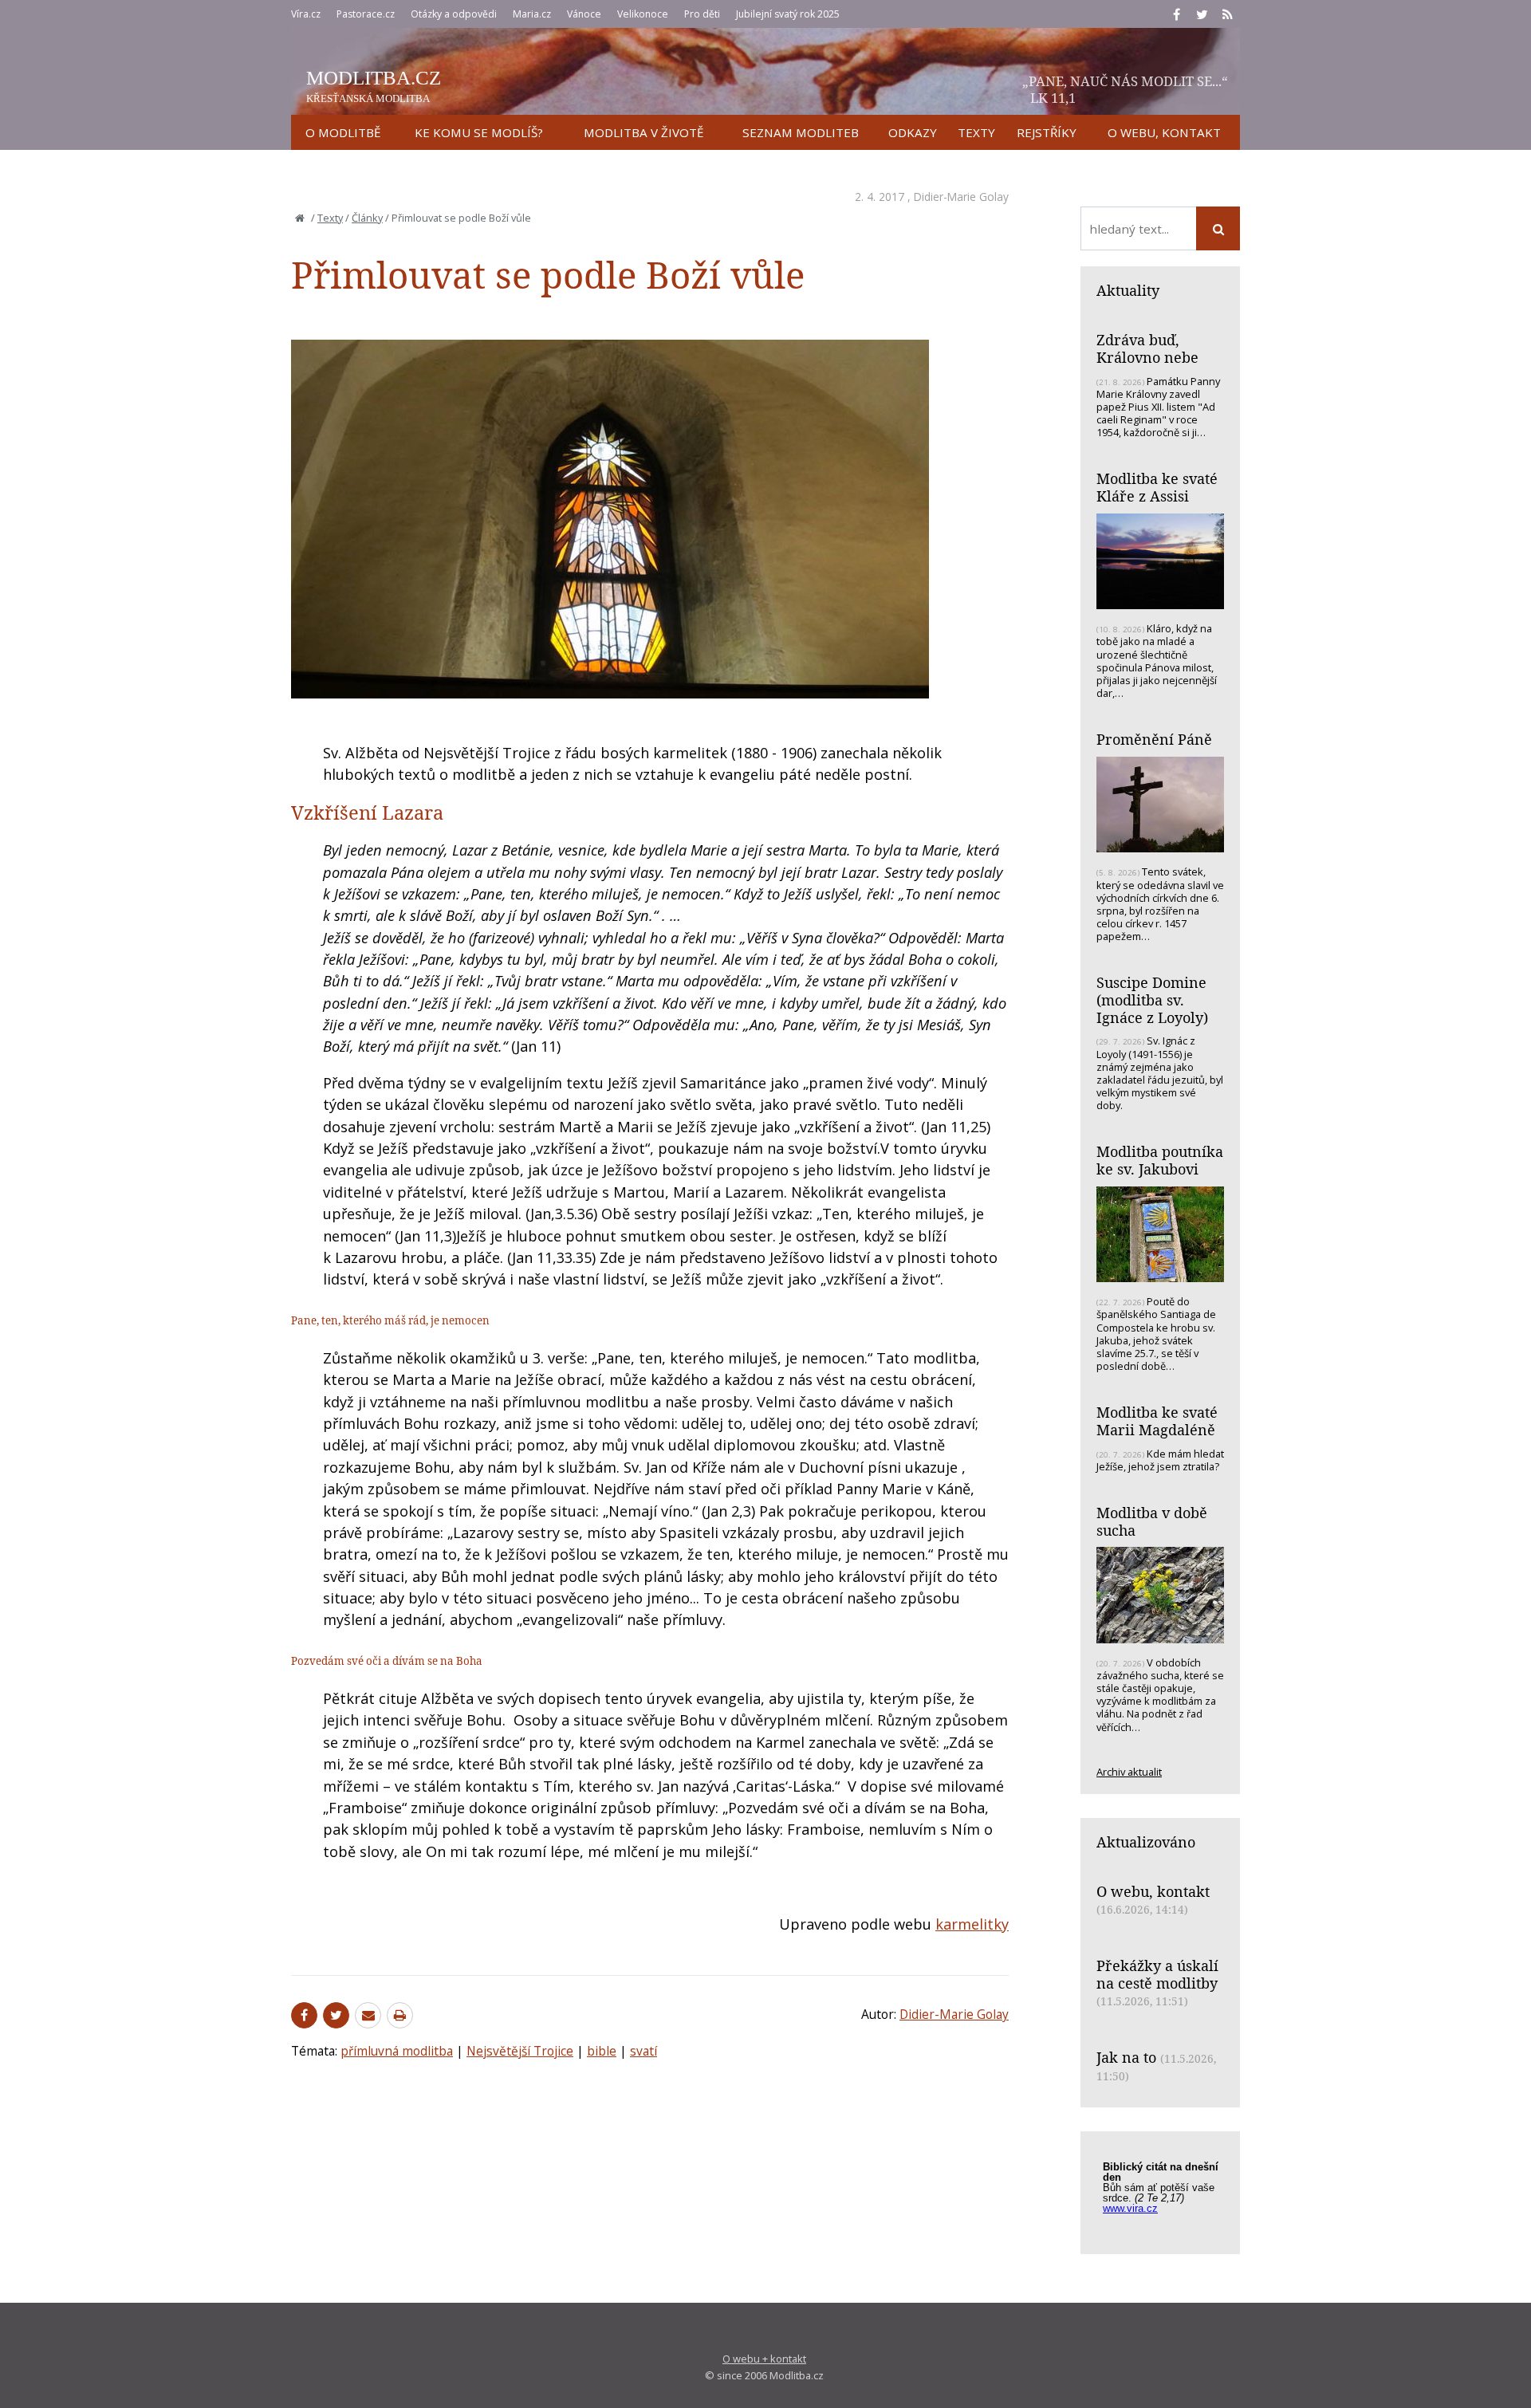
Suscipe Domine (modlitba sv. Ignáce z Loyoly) (1152, 999)
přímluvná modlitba (397, 2051)
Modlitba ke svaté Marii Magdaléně (1157, 1421)
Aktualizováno (1146, 1842)
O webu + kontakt (764, 2359)
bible (602, 2051)
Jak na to (1126, 2057)
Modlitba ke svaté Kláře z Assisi (1157, 487)
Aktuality (1128, 290)
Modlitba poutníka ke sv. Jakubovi (1160, 1160)
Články (367, 218)
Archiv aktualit (1129, 1772)
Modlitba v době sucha (1152, 1521)
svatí (643, 2051)
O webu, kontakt (1153, 1891)
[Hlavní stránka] (300, 218)
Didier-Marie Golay (961, 197)
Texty (330, 218)
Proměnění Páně (1154, 739)
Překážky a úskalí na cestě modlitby (1157, 1974)
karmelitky (972, 1924)
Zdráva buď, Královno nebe (1147, 348)
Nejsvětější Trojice (520, 2051)
